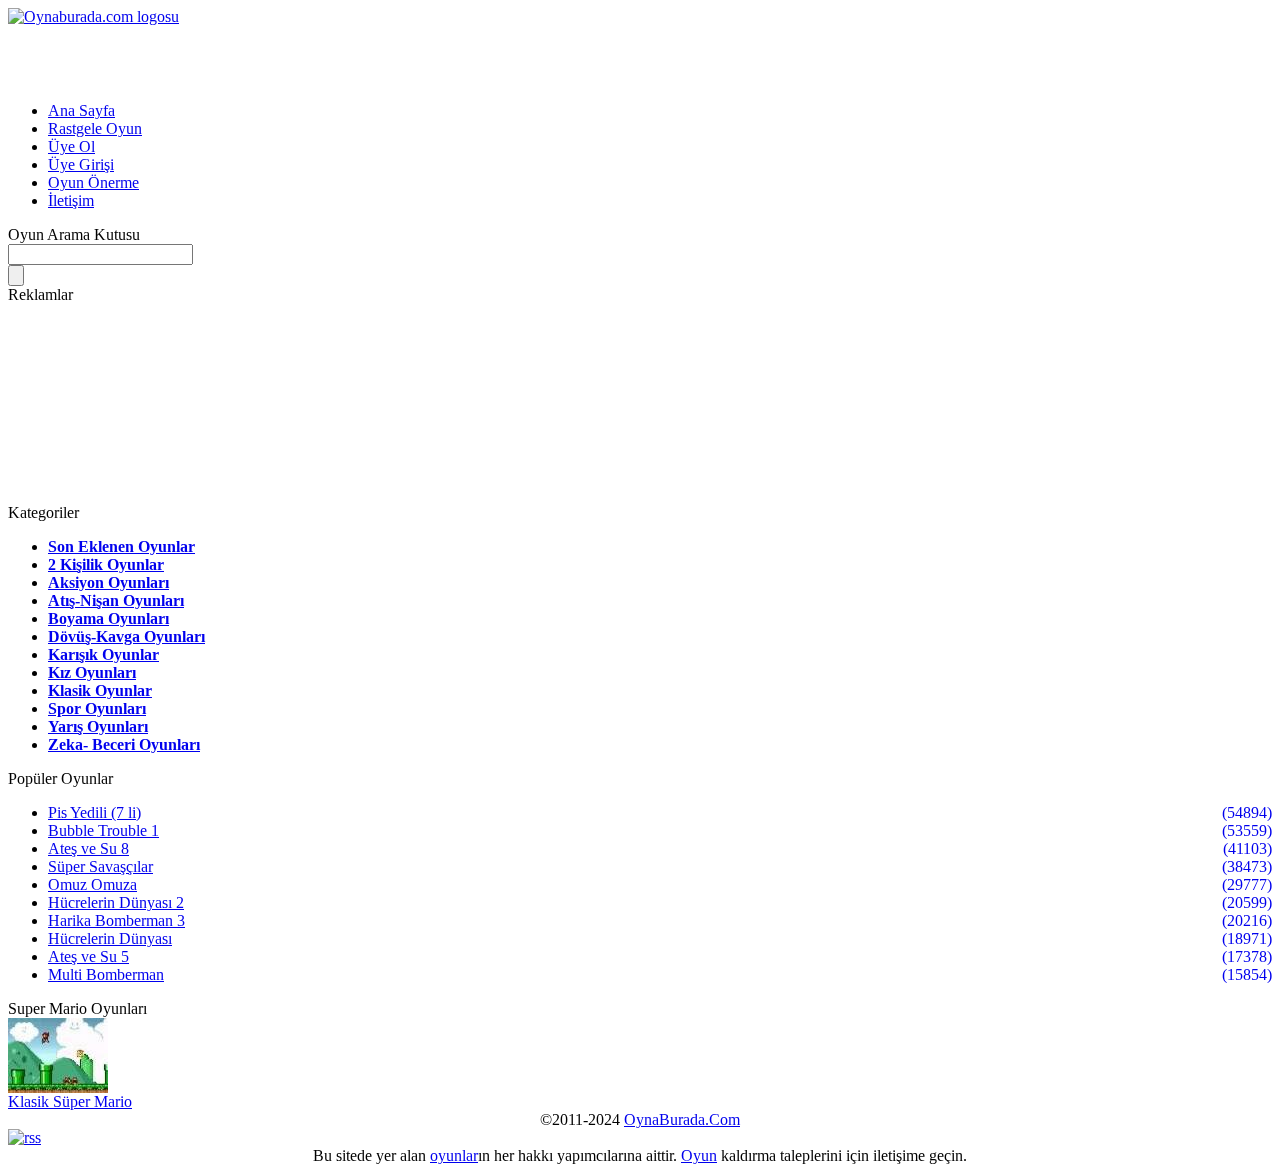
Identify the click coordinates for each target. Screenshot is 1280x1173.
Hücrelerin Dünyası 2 (116, 902)
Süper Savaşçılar (100, 866)
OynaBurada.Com (682, 1119)
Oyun (699, 1155)
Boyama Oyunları (108, 618)
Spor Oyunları (97, 708)
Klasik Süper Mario (70, 1101)
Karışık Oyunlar (103, 654)
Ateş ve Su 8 (88, 848)
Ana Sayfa (81, 110)
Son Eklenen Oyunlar (121, 546)
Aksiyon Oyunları (108, 582)
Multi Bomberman (106, 974)
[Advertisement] (242, 56)
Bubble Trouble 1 (103, 830)
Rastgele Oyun (95, 128)
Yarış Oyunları (98, 726)
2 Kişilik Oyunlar (106, 564)
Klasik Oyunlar (100, 690)
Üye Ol (71, 146)
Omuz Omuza (92, 884)
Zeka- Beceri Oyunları (124, 744)
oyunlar (454, 1155)
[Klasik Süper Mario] (58, 1087)
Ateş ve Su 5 (88, 956)
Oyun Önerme (93, 182)
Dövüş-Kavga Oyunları (126, 636)
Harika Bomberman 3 (116, 920)
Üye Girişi (81, 164)
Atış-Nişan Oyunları (116, 600)
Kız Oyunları (92, 672)
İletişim (71, 200)
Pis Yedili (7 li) (94, 812)
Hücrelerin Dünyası (110, 938)
